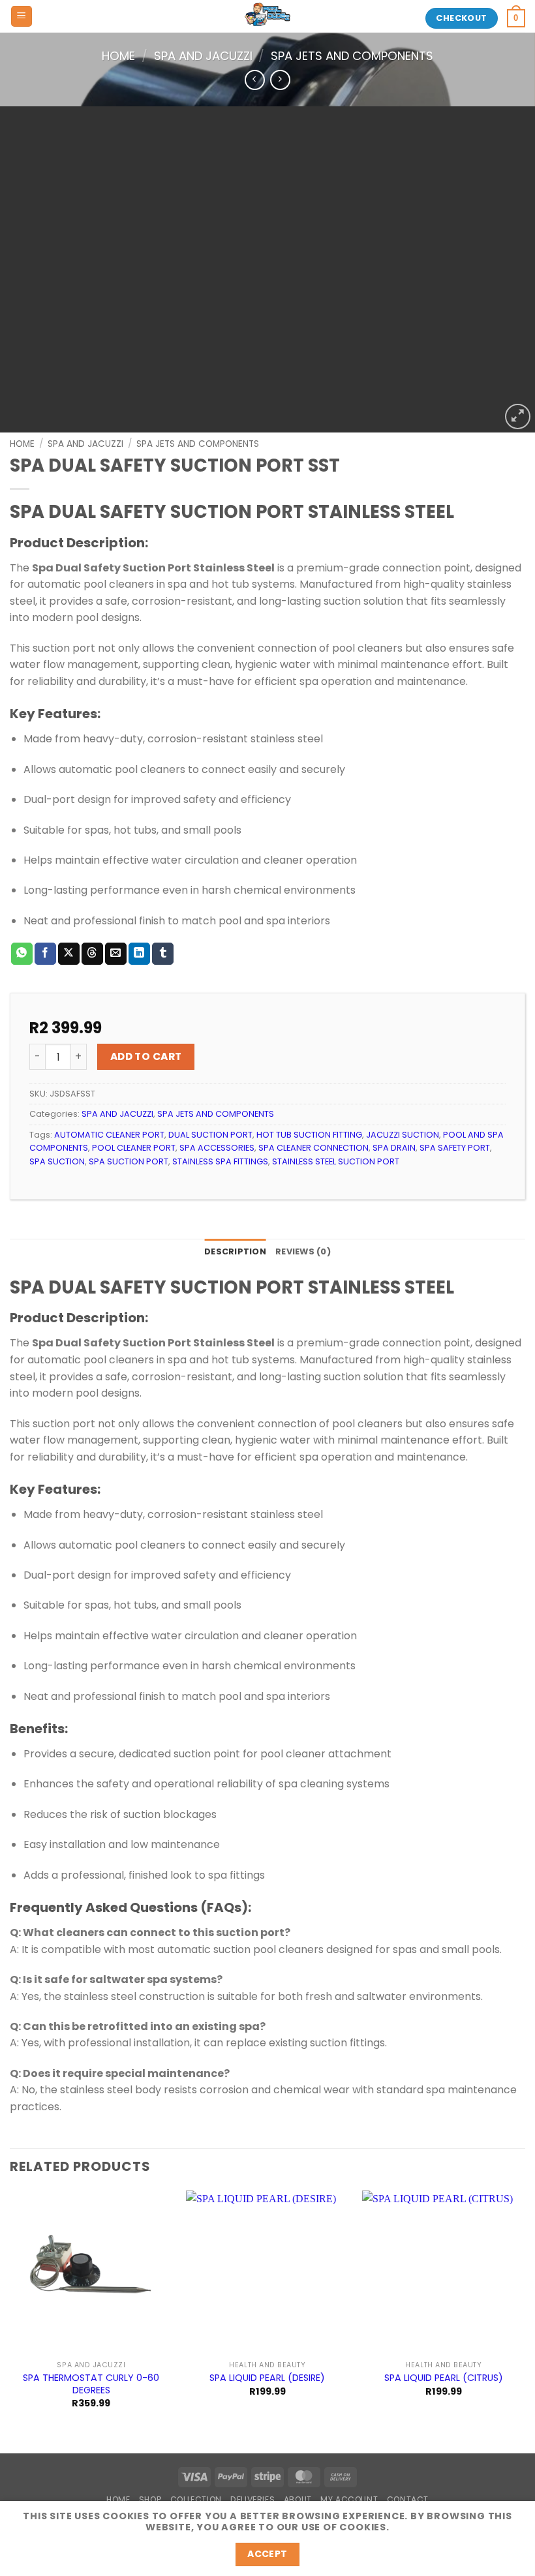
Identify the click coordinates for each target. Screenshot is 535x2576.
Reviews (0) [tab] (303, 1251)
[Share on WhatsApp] (22, 954)
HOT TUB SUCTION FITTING (309, 1135)
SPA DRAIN (394, 1148)
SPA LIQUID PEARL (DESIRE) (267, 2378)
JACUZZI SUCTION (403, 1135)
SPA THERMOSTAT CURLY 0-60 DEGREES (91, 2384)
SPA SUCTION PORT (129, 1161)
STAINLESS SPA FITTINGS (220, 1161)
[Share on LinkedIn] (139, 954)
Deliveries (252, 2499)
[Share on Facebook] (45, 954)
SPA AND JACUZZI (203, 56)
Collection (196, 2499)
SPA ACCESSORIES (217, 1148)
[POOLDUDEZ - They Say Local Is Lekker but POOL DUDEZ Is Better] (267, 16)
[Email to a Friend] (116, 954)
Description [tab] (235, 1251)
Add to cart (146, 1056)
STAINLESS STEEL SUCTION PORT (336, 1161)
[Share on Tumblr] (163, 954)
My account (349, 2499)
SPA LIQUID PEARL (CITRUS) (444, 2378)
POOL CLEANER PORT (134, 1148)
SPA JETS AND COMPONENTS (352, 56)
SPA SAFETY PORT (455, 1148)
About (298, 2499)
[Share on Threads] (92, 954)
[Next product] (255, 80)
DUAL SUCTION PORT (210, 1135)
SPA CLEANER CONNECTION (313, 1148)
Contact (408, 2499)
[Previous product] (280, 80)
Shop (150, 2499)
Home (118, 56)
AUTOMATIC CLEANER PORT (109, 1135)
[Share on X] (69, 954)
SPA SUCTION (57, 1161)
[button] (22, 17)
